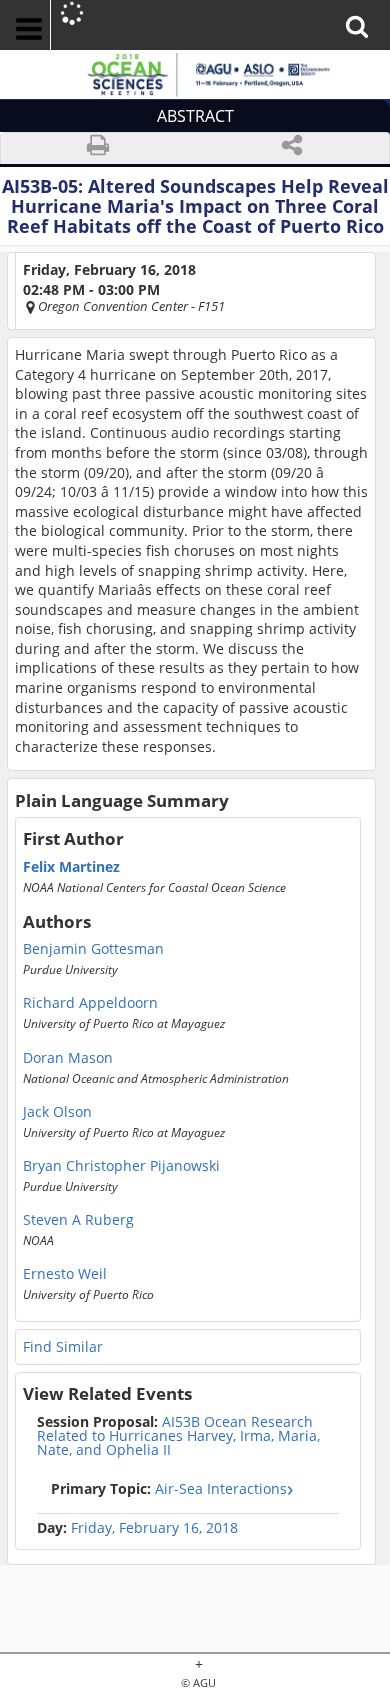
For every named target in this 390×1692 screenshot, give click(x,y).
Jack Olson (57, 1112)
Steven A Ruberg (78, 1220)
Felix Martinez (71, 867)
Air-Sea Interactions (169, 1488)
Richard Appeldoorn (90, 1003)
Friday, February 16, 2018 (154, 1528)
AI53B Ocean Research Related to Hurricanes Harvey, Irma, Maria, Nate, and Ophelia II (178, 1436)
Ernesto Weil (65, 1274)
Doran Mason (68, 1058)
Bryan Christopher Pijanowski (121, 1166)
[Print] (98, 148)
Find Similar (63, 1346)
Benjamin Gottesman (93, 949)
